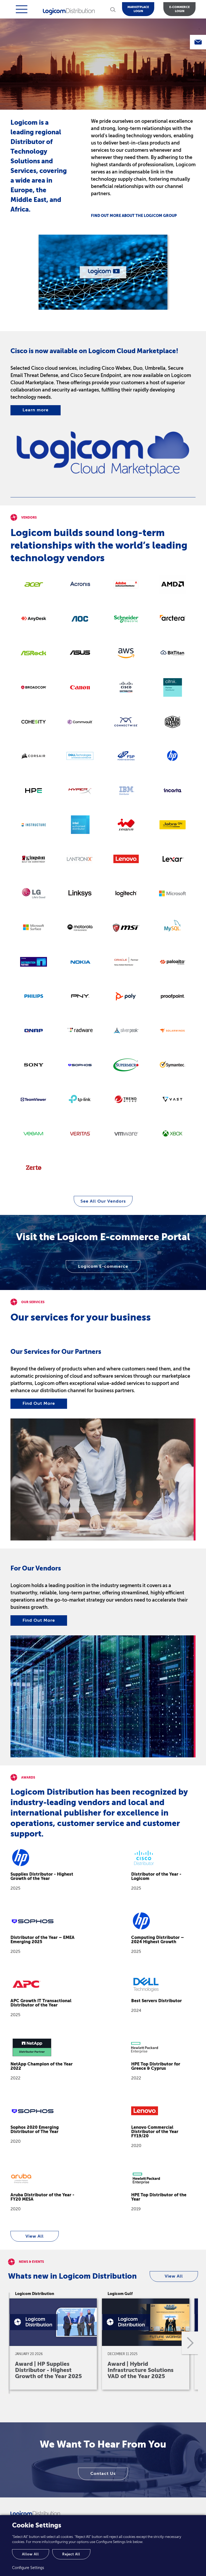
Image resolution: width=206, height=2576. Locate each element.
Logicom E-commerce (103, 1266)
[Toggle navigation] (21, 9)
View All (35, 2236)
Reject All (71, 2554)
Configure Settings (28, 2568)
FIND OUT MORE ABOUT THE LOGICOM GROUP (134, 216)
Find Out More (39, 1403)
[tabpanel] (103, 272)
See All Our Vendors (103, 1201)
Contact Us (103, 2474)
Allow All (30, 2554)
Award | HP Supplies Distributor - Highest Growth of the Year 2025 (48, 2370)
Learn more (36, 410)
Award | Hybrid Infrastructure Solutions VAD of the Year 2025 (141, 2370)
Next (189, 2343)
